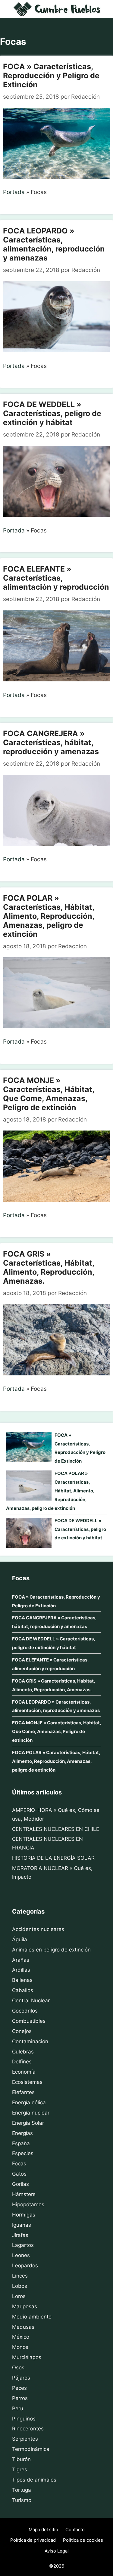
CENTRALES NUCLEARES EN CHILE (56, 1829)
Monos (20, 2347)
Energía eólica (29, 2102)
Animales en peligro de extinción (51, 1950)
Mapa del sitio (43, 2530)
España (21, 2143)
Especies (23, 2153)
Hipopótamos (28, 2204)
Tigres (20, 2470)
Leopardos (25, 2266)
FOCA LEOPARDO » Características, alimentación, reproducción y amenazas (54, 244)
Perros (20, 2398)
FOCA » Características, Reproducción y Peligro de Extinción (51, 76)
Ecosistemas (27, 2082)
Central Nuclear (31, 2001)
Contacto (75, 2530)
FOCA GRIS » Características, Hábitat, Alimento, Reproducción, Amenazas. (49, 1267)
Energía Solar (28, 2123)
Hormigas (24, 2215)
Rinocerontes (28, 2429)
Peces (19, 2388)
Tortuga (22, 2490)
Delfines (22, 2062)
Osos (18, 2368)
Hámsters (24, 2194)
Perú (18, 2408)
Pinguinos (24, 2419)
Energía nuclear (31, 2113)
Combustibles (29, 2021)
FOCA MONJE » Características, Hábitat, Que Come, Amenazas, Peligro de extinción (49, 1094)
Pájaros (21, 2378)
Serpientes (25, 2439)
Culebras (23, 2052)
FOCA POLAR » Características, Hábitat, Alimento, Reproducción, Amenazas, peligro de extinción (49, 916)
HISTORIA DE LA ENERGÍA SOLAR (53, 1858)
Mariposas (25, 2306)
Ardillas (21, 1970)
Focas (19, 2164)
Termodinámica (31, 2449)
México (21, 2337)
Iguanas (22, 2225)
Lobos (20, 2286)
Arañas (21, 1960)
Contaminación (30, 2041)
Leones (21, 2255)
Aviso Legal (57, 2551)
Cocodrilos (25, 2011)
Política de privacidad (33, 2540)
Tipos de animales (34, 2480)
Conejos (22, 2031)
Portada (14, 192)
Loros (19, 2296)
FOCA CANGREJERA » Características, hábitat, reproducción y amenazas (51, 742)
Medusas (23, 2327)
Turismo (22, 2500)
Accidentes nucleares (38, 1929)
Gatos (19, 2174)
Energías (22, 2133)
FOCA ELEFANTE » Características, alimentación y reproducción (56, 578)
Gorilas (20, 2184)
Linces (20, 2276)
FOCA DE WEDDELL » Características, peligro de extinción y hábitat (52, 413)
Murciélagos (27, 2357)
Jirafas (20, 2235)
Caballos (23, 1990)
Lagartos (23, 2245)
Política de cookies (83, 2540)
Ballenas (22, 1980)
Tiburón (21, 2459)
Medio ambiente (32, 2317)
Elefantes (23, 2092)
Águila (20, 1939)
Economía (24, 2072)
